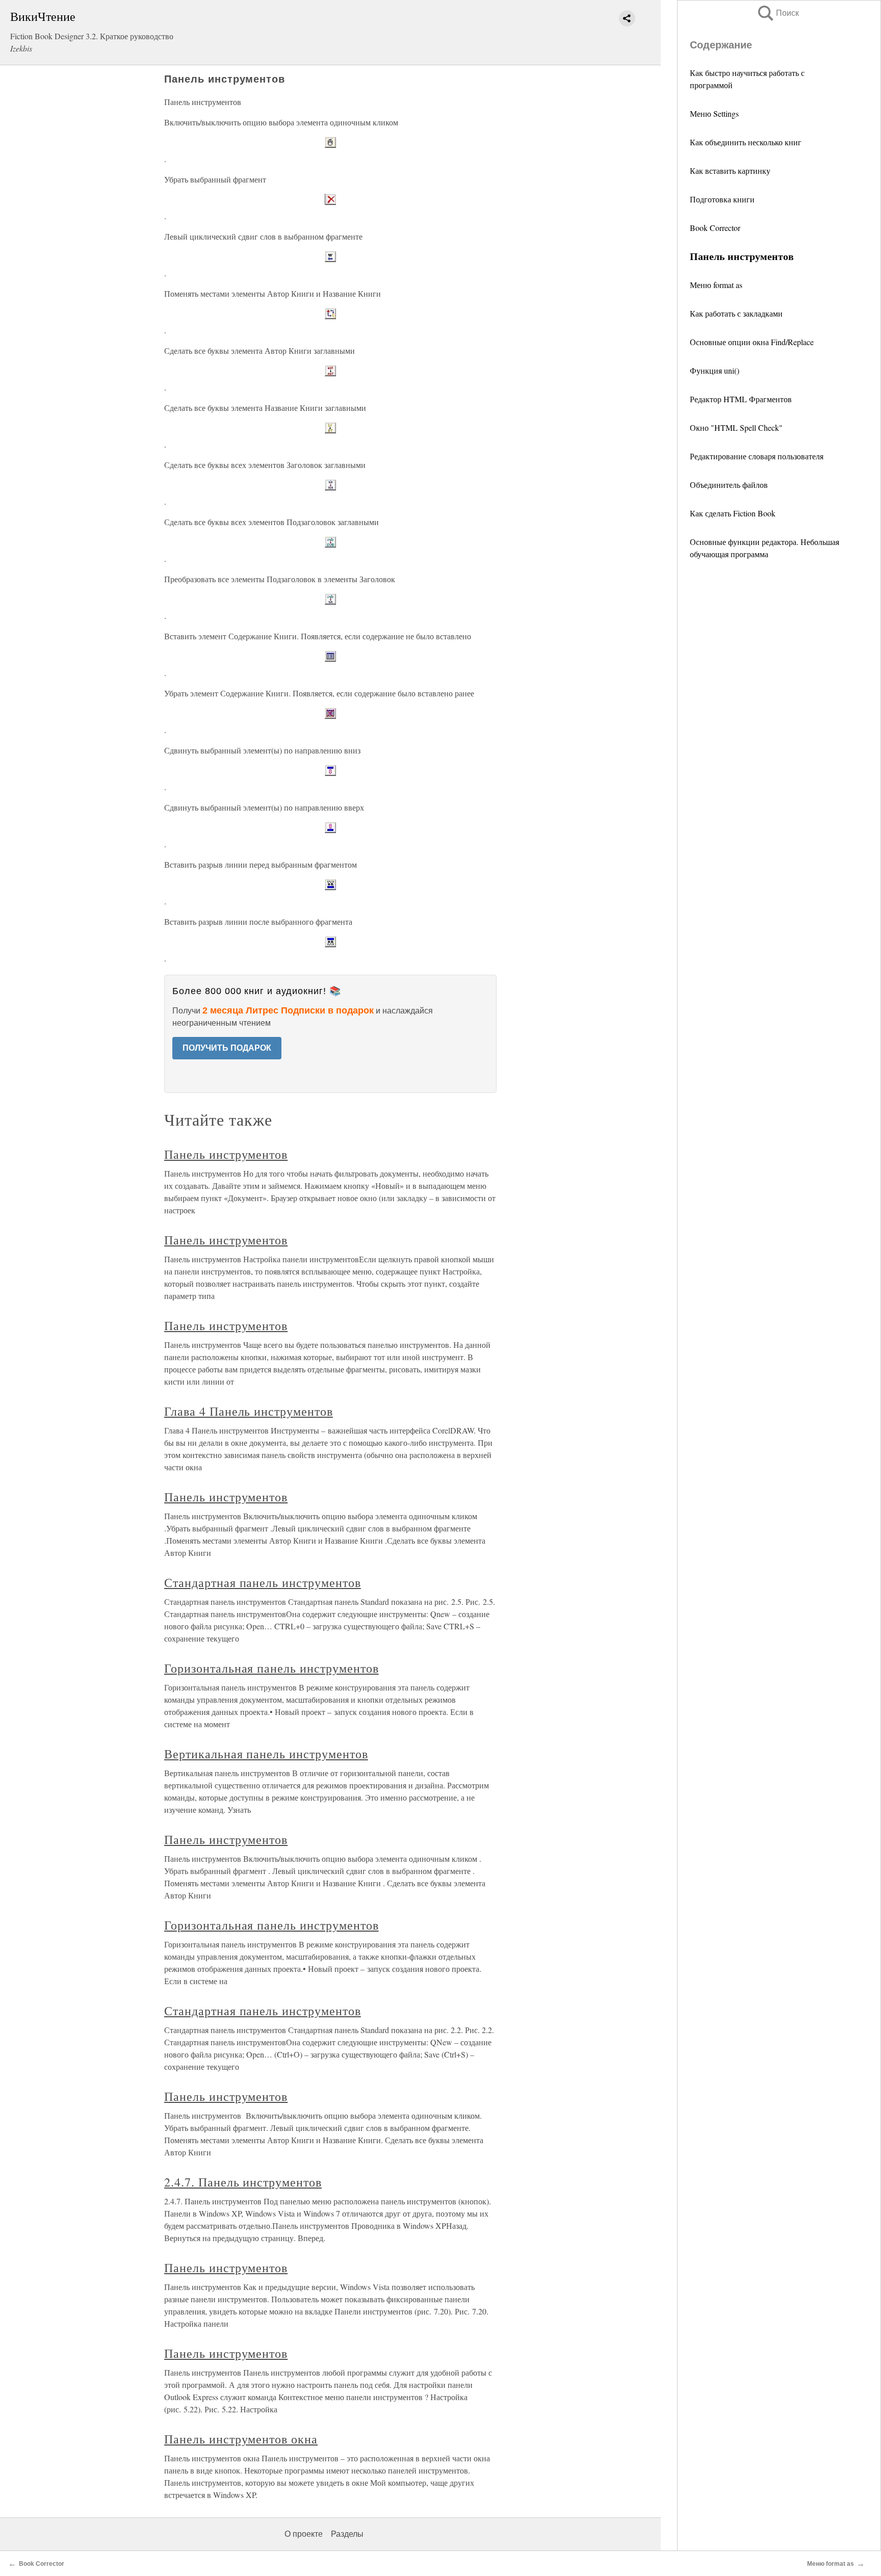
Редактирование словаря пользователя (757, 456)
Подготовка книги (722, 199)
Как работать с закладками (736, 313)
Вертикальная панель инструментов (266, 1754)
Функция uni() (715, 370)
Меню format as (716, 285)
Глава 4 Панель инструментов (249, 1411)
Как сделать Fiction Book (733, 513)
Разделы (347, 2534)
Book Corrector (715, 228)
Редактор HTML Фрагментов (741, 399)
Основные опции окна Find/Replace (752, 342)
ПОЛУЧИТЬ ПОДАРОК (227, 1048)
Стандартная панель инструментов (263, 1582)
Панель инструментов (226, 1154)
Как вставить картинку (730, 171)
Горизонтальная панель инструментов (271, 1668)
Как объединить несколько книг (746, 142)
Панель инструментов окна (241, 2439)
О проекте (304, 2534)
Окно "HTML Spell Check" (736, 427)
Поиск (778, 13)
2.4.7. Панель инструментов (243, 2182)
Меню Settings (714, 113)
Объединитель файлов (729, 485)
